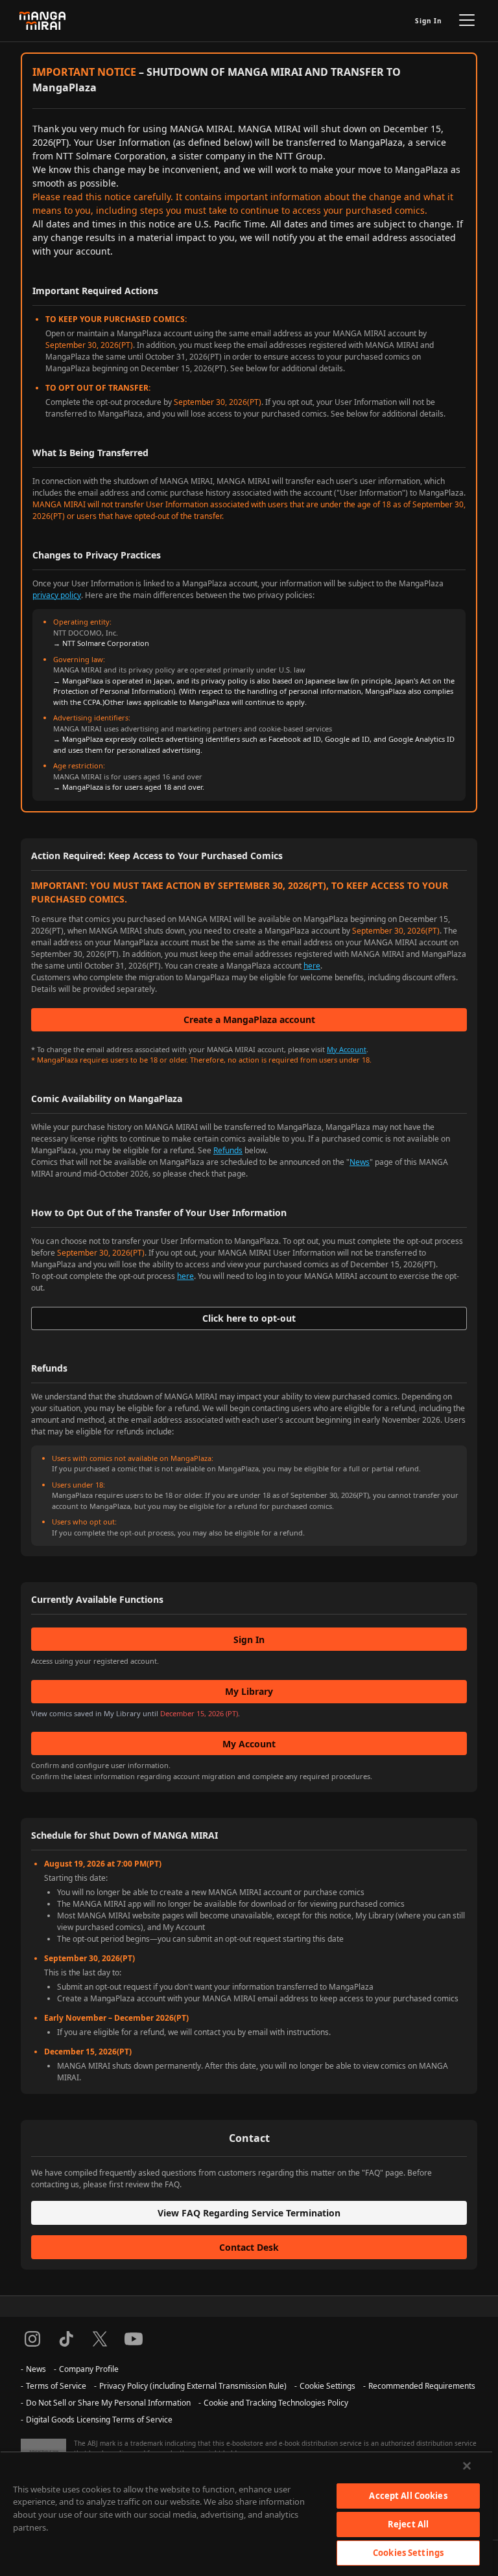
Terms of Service (56, 2386)
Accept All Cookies (408, 2496)
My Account (347, 1049)
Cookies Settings (408, 2553)
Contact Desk (249, 2247)
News (360, 1162)
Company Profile (89, 2369)
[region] (246, 2513)
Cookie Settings (327, 2386)
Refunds (228, 1150)
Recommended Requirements (422, 2386)
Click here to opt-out (249, 1318)
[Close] (467, 2466)
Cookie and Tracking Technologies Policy (276, 2403)
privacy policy (57, 595)
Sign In (429, 21)
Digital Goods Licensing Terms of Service (99, 2420)
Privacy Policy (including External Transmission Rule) (193, 2386)
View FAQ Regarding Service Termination (249, 2213)
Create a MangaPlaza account (249, 1019)
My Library (249, 1691)
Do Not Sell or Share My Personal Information (108, 2403)
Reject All (408, 2524)
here (312, 966)
